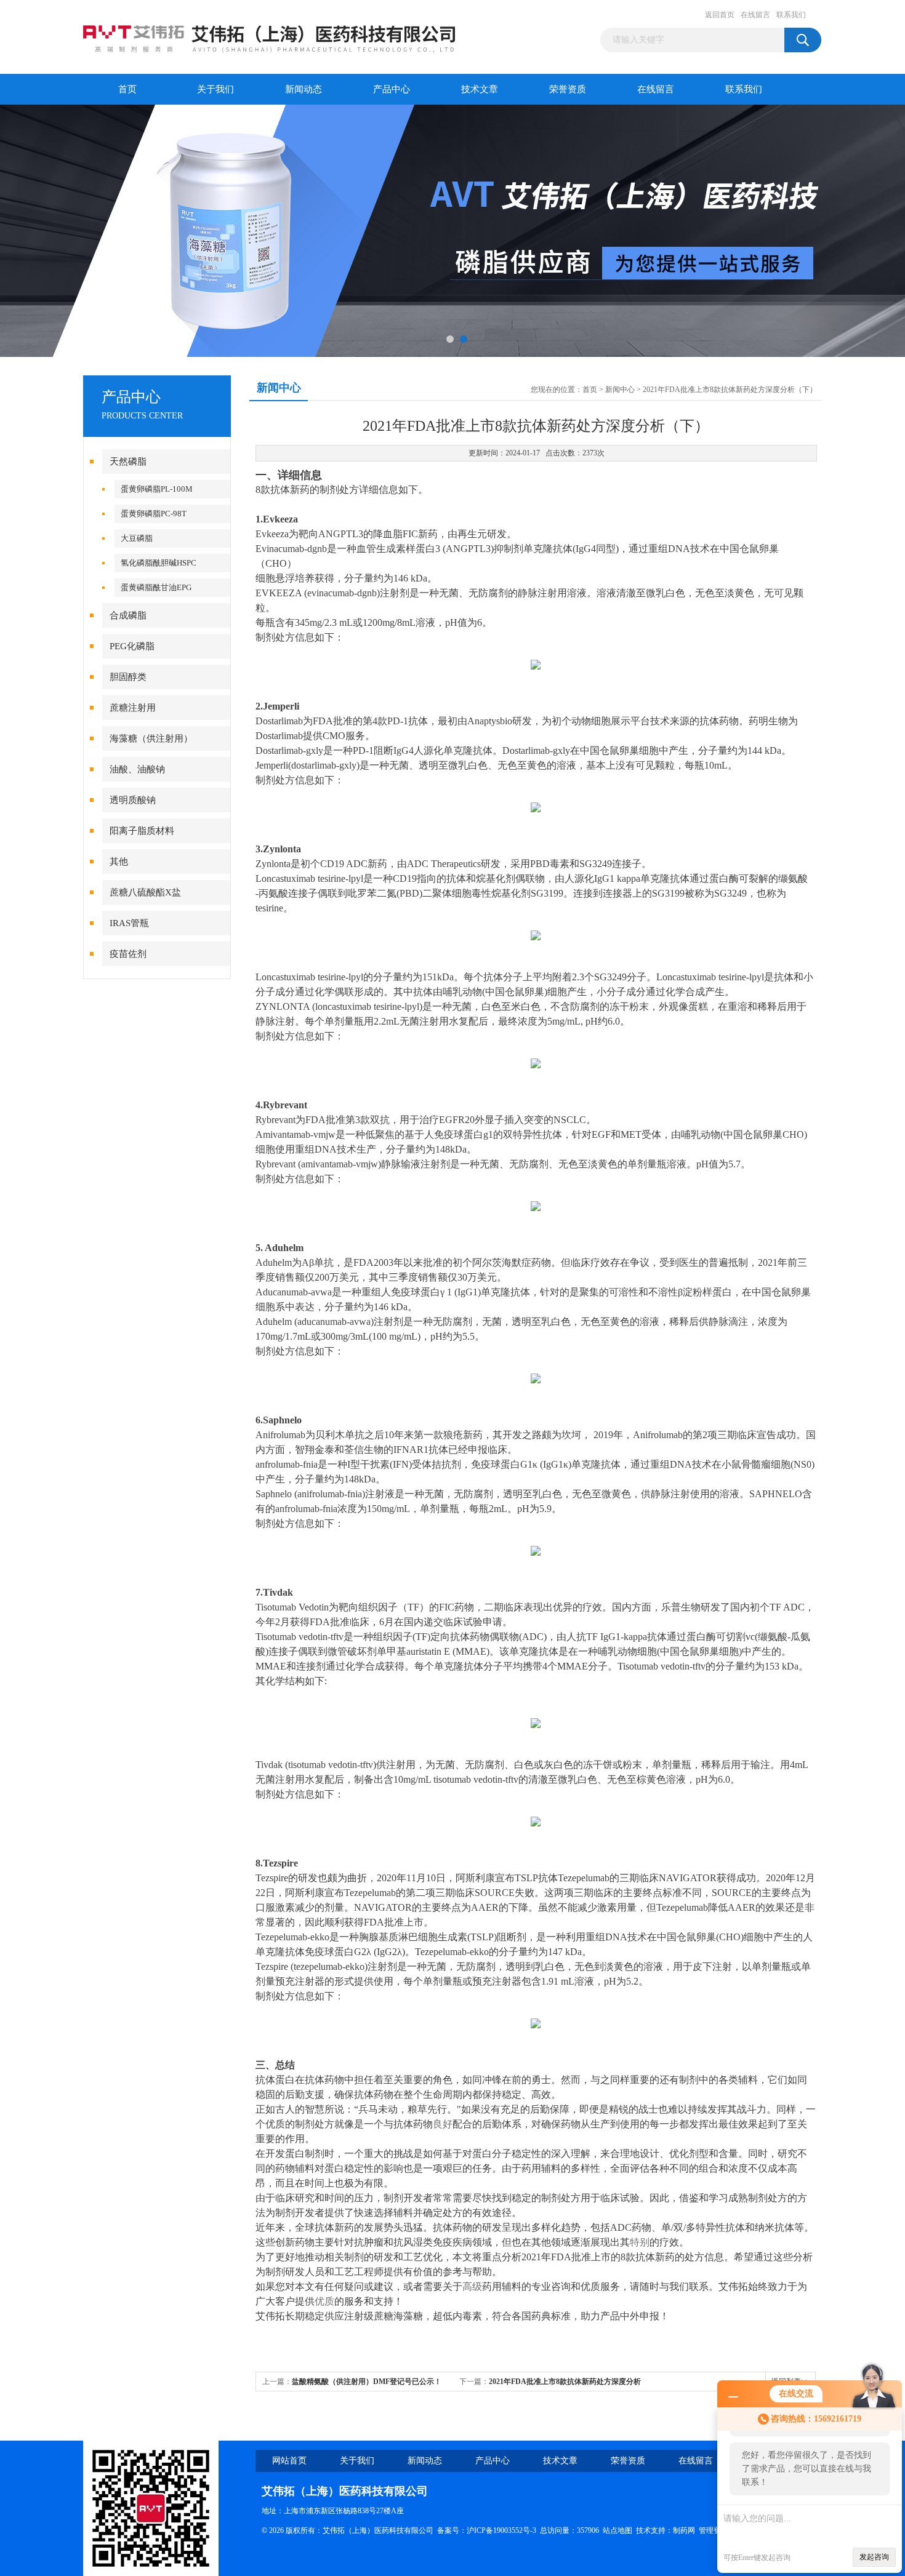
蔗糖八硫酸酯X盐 (145, 892)
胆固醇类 (128, 677)
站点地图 (617, 2530)
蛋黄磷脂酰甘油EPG (156, 587)
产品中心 (392, 89)
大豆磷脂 (137, 538)
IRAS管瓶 (129, 923)
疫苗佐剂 (128, 954)
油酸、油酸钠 (137, 769)
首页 (127, 89)
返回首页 (720, 15)
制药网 (684, 2530)
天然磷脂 (128, 462)
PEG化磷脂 (132, 646)
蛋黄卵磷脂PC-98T (154, 514)
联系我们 (791, 15)
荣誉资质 (568, 89)
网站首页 (289, 2461)
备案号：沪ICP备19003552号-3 (487, 2530)
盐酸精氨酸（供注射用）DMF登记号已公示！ (367, 2382)
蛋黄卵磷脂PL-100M (157, 489)
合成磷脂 (128, 615)
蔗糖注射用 (133, 708)
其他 (119, 862)
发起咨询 (874, 2557)
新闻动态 (304, 89)
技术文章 (480, 89)
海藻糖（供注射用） (151, 738)
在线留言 (755, 15)
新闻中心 (620, 390)
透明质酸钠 (133, 800)
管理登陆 (714, 2530)
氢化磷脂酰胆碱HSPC (159, 563)
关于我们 (215, 89)
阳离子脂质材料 (142, 831)
